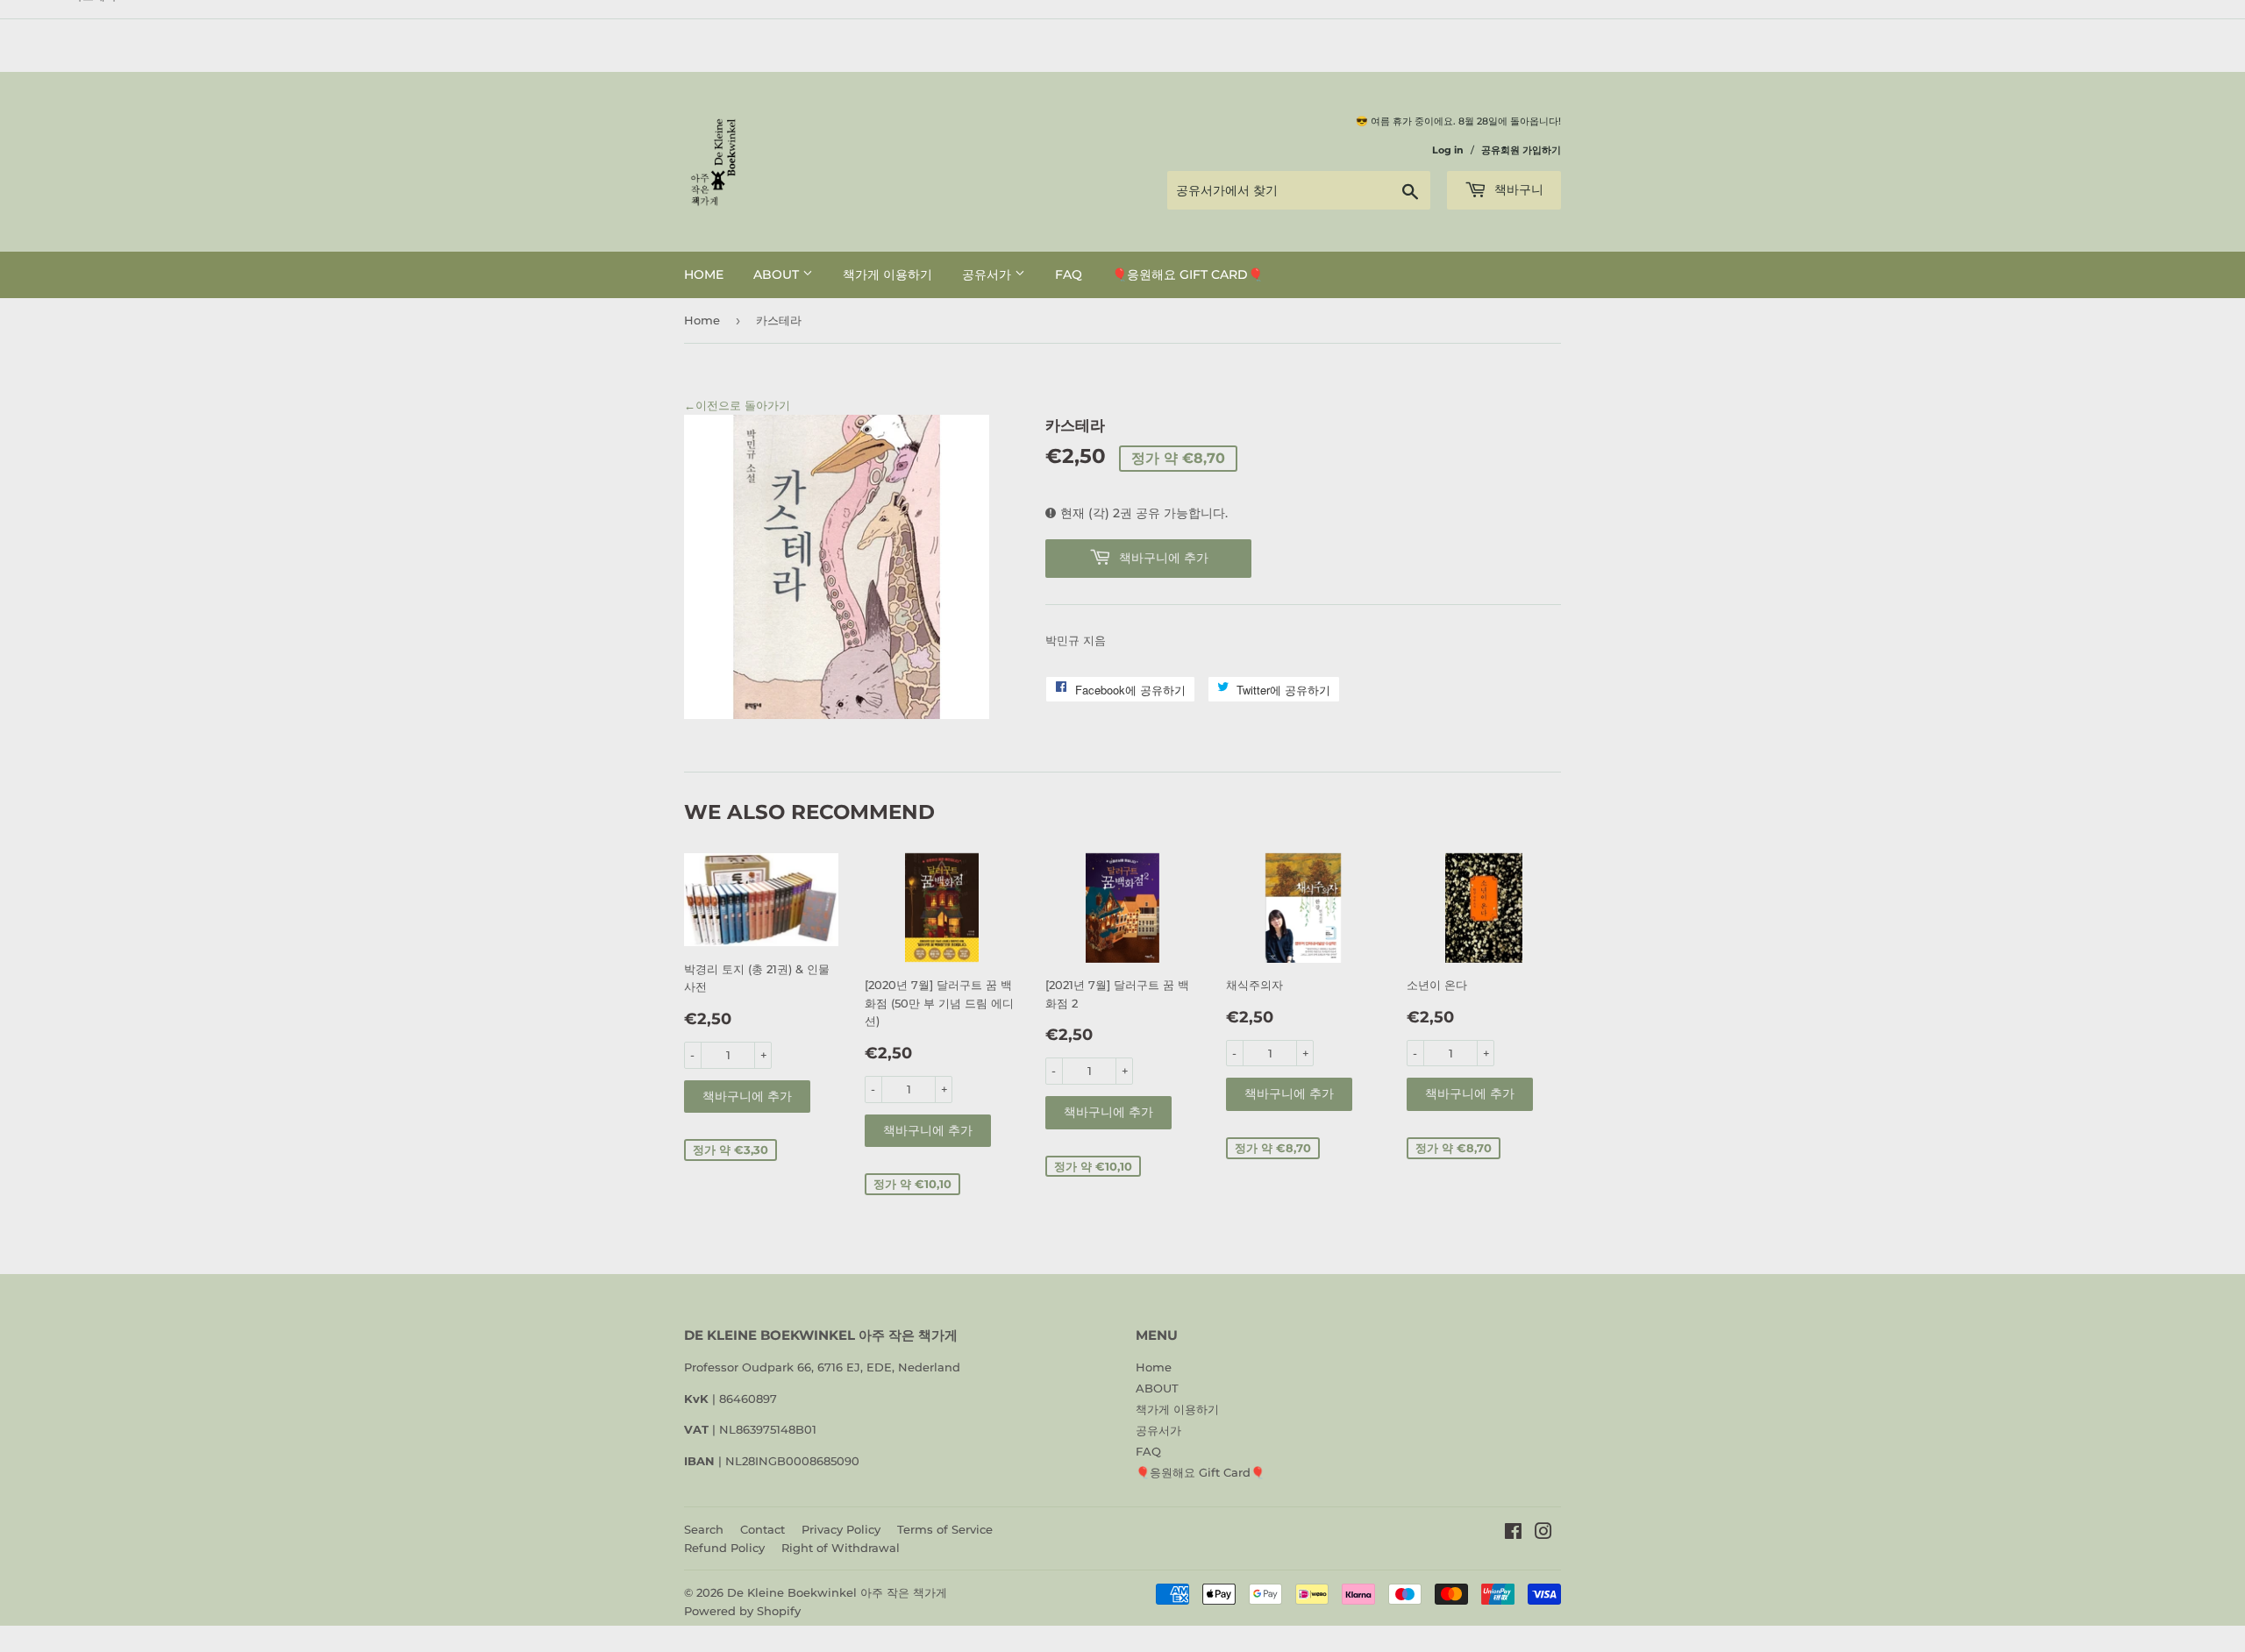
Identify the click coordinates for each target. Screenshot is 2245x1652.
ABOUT (778, 274)
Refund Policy (724, 1548)
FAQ (1069, 274)
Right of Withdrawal (841, 1548)
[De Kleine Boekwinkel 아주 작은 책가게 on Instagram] (1543, 1534)
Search (704, 1529)
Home (704, 274)
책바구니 (1517, 189)
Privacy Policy (841, 1529)
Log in (1448, 150)
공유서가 (988, 274)
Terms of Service (945, 1529)
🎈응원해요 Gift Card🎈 (1187, 274)
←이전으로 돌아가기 (737, 405)
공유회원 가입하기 (1521, 150)
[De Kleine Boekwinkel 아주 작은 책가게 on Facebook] (1513, 1534)
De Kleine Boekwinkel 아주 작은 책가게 (837, 1592)
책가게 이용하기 (887, 274)
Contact (763, 1529)
